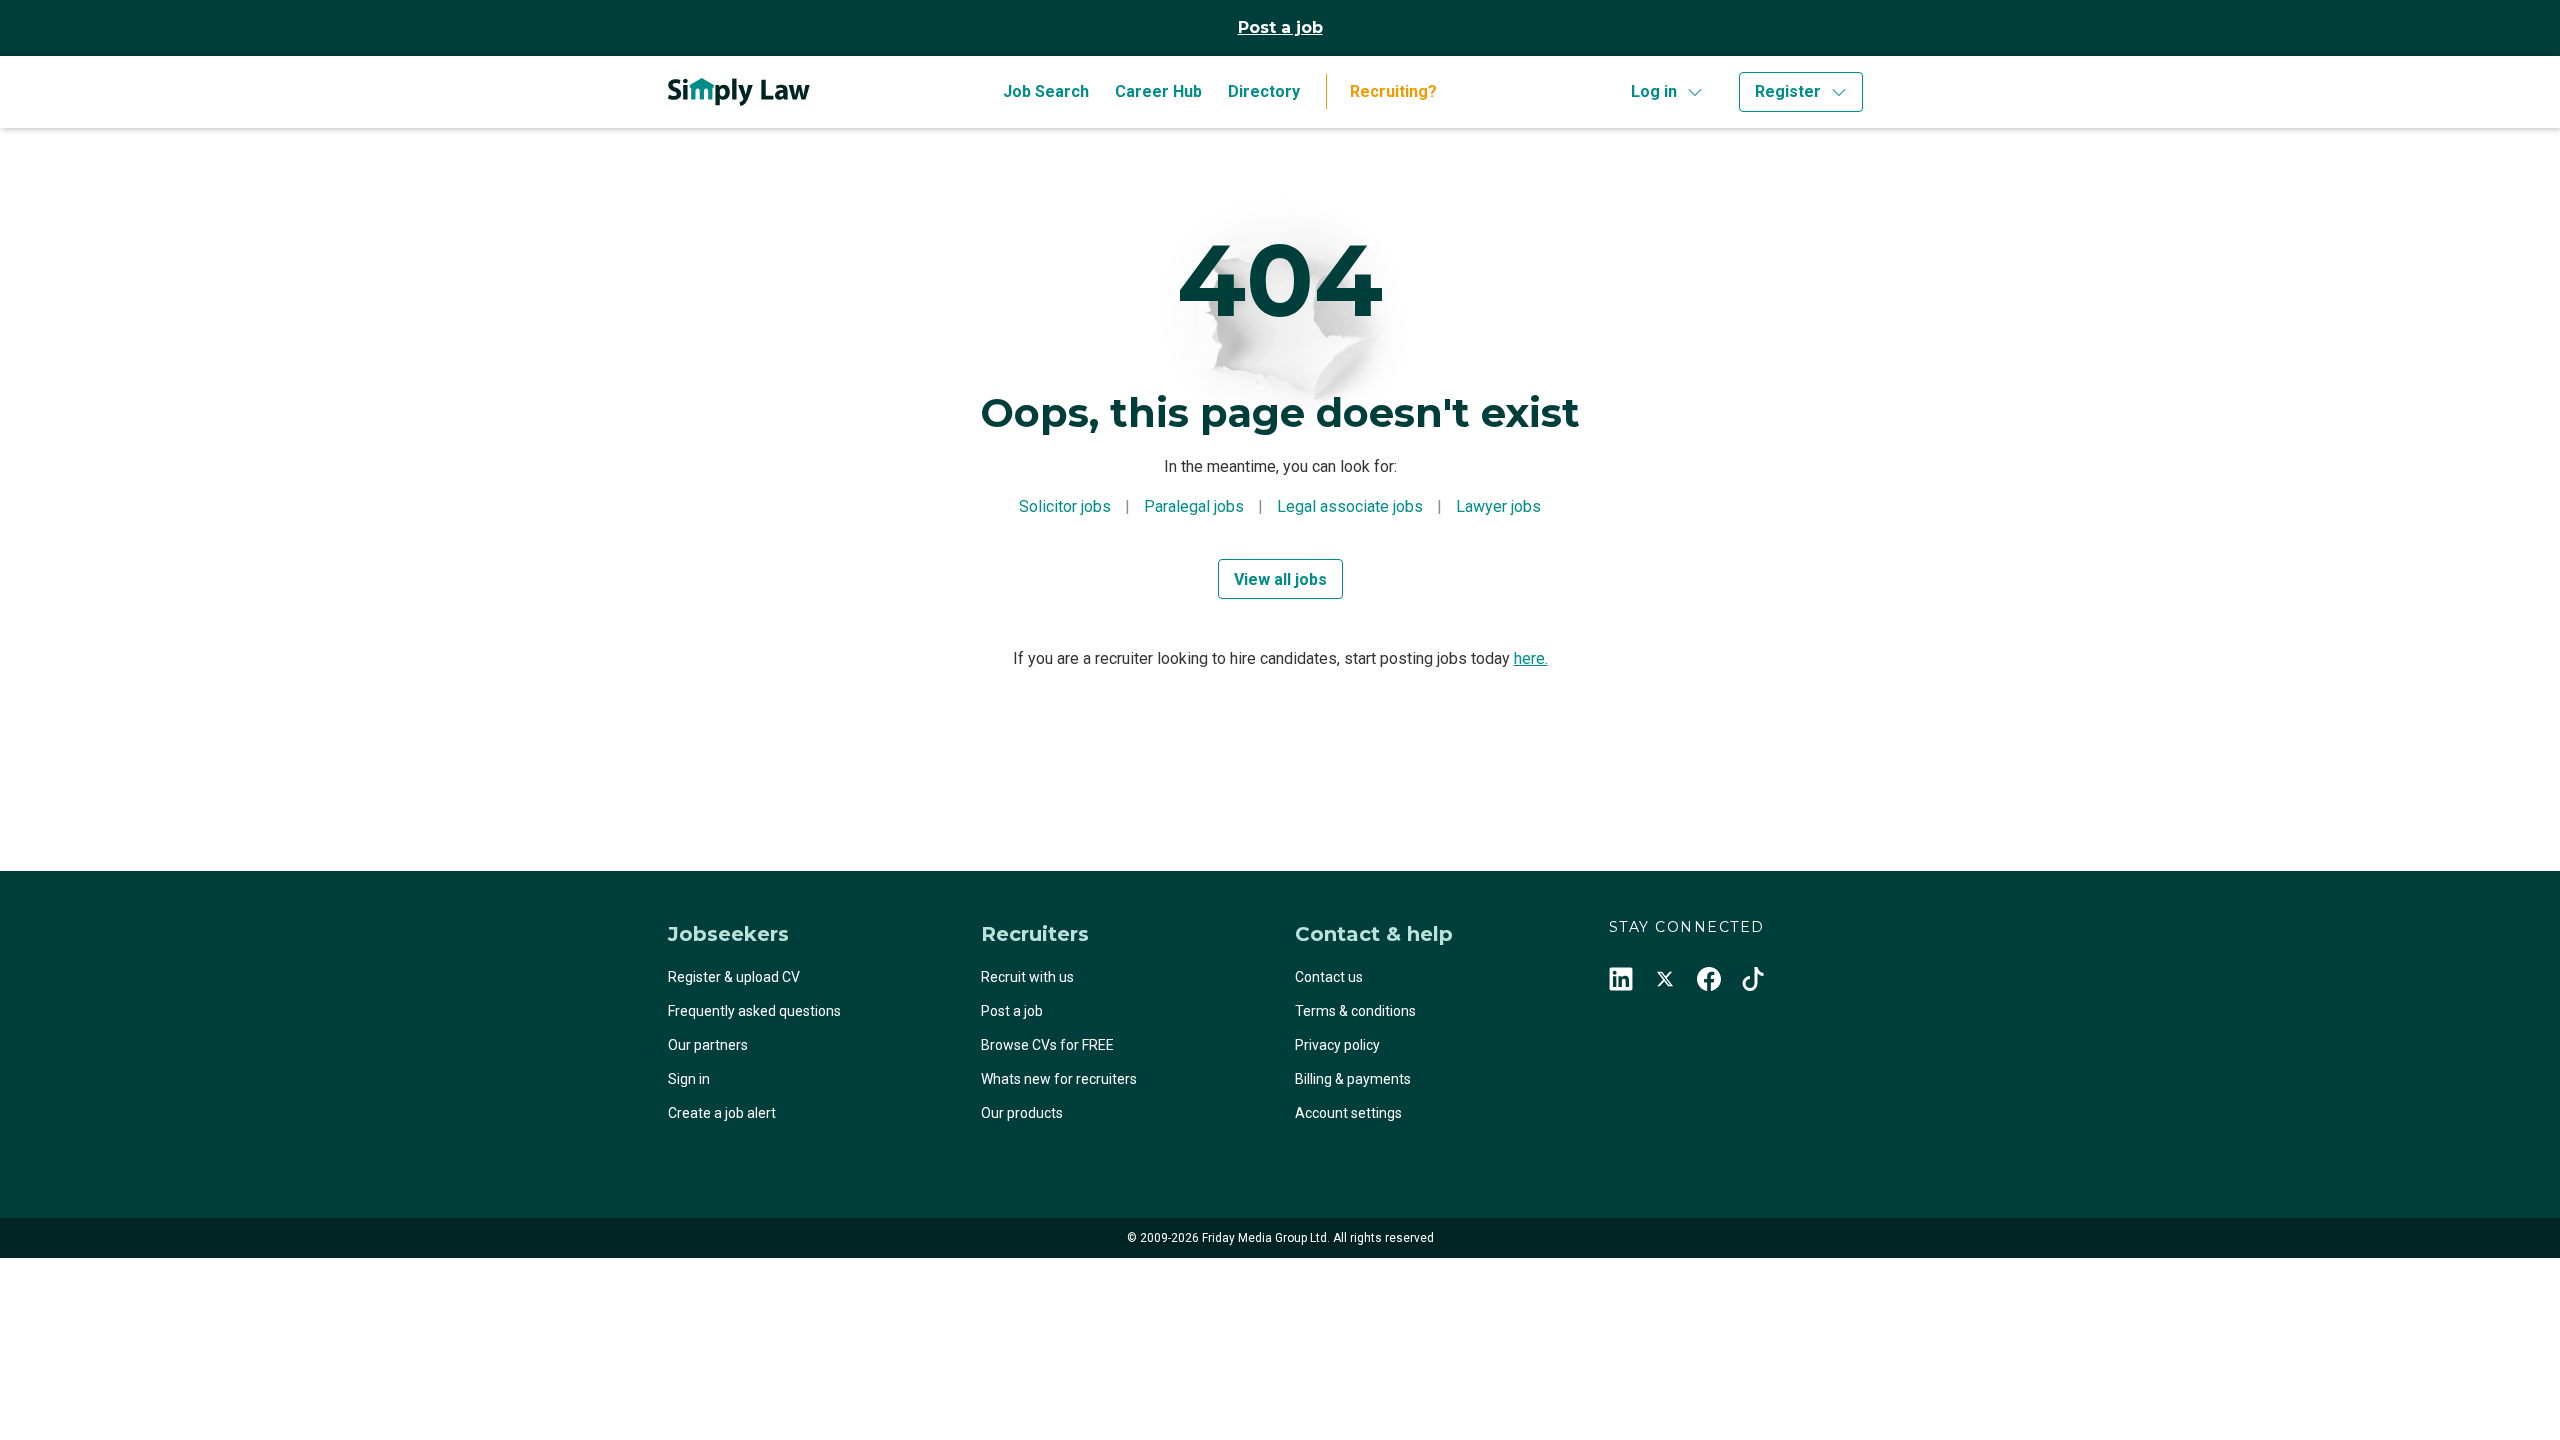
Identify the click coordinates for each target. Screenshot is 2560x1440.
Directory (1264, 91)
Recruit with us (1027, 977)
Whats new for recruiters (1059, 1079)
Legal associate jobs (1350, 506)
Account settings (1348, 1113)
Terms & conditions (1355, 1011)
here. (1531, 658)
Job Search (1046, 91)
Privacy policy (1337, 1045)
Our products (1022, 1113)
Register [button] (1788, 91)
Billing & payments (1353, 1079)
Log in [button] (1654, 91)
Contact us (1329, 977)
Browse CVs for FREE (1047, 1045)
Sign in (689, 1079)
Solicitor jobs (1065, 506)
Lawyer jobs (1498, 506)
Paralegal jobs (1194, 506)
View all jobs (1280, 579)
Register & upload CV (734, 977)
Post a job (1280, 27)
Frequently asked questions (754, 1011)
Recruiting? (1393, 91)
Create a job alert (722, 1113)
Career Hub (1158, 91)
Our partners (708, 1045)
